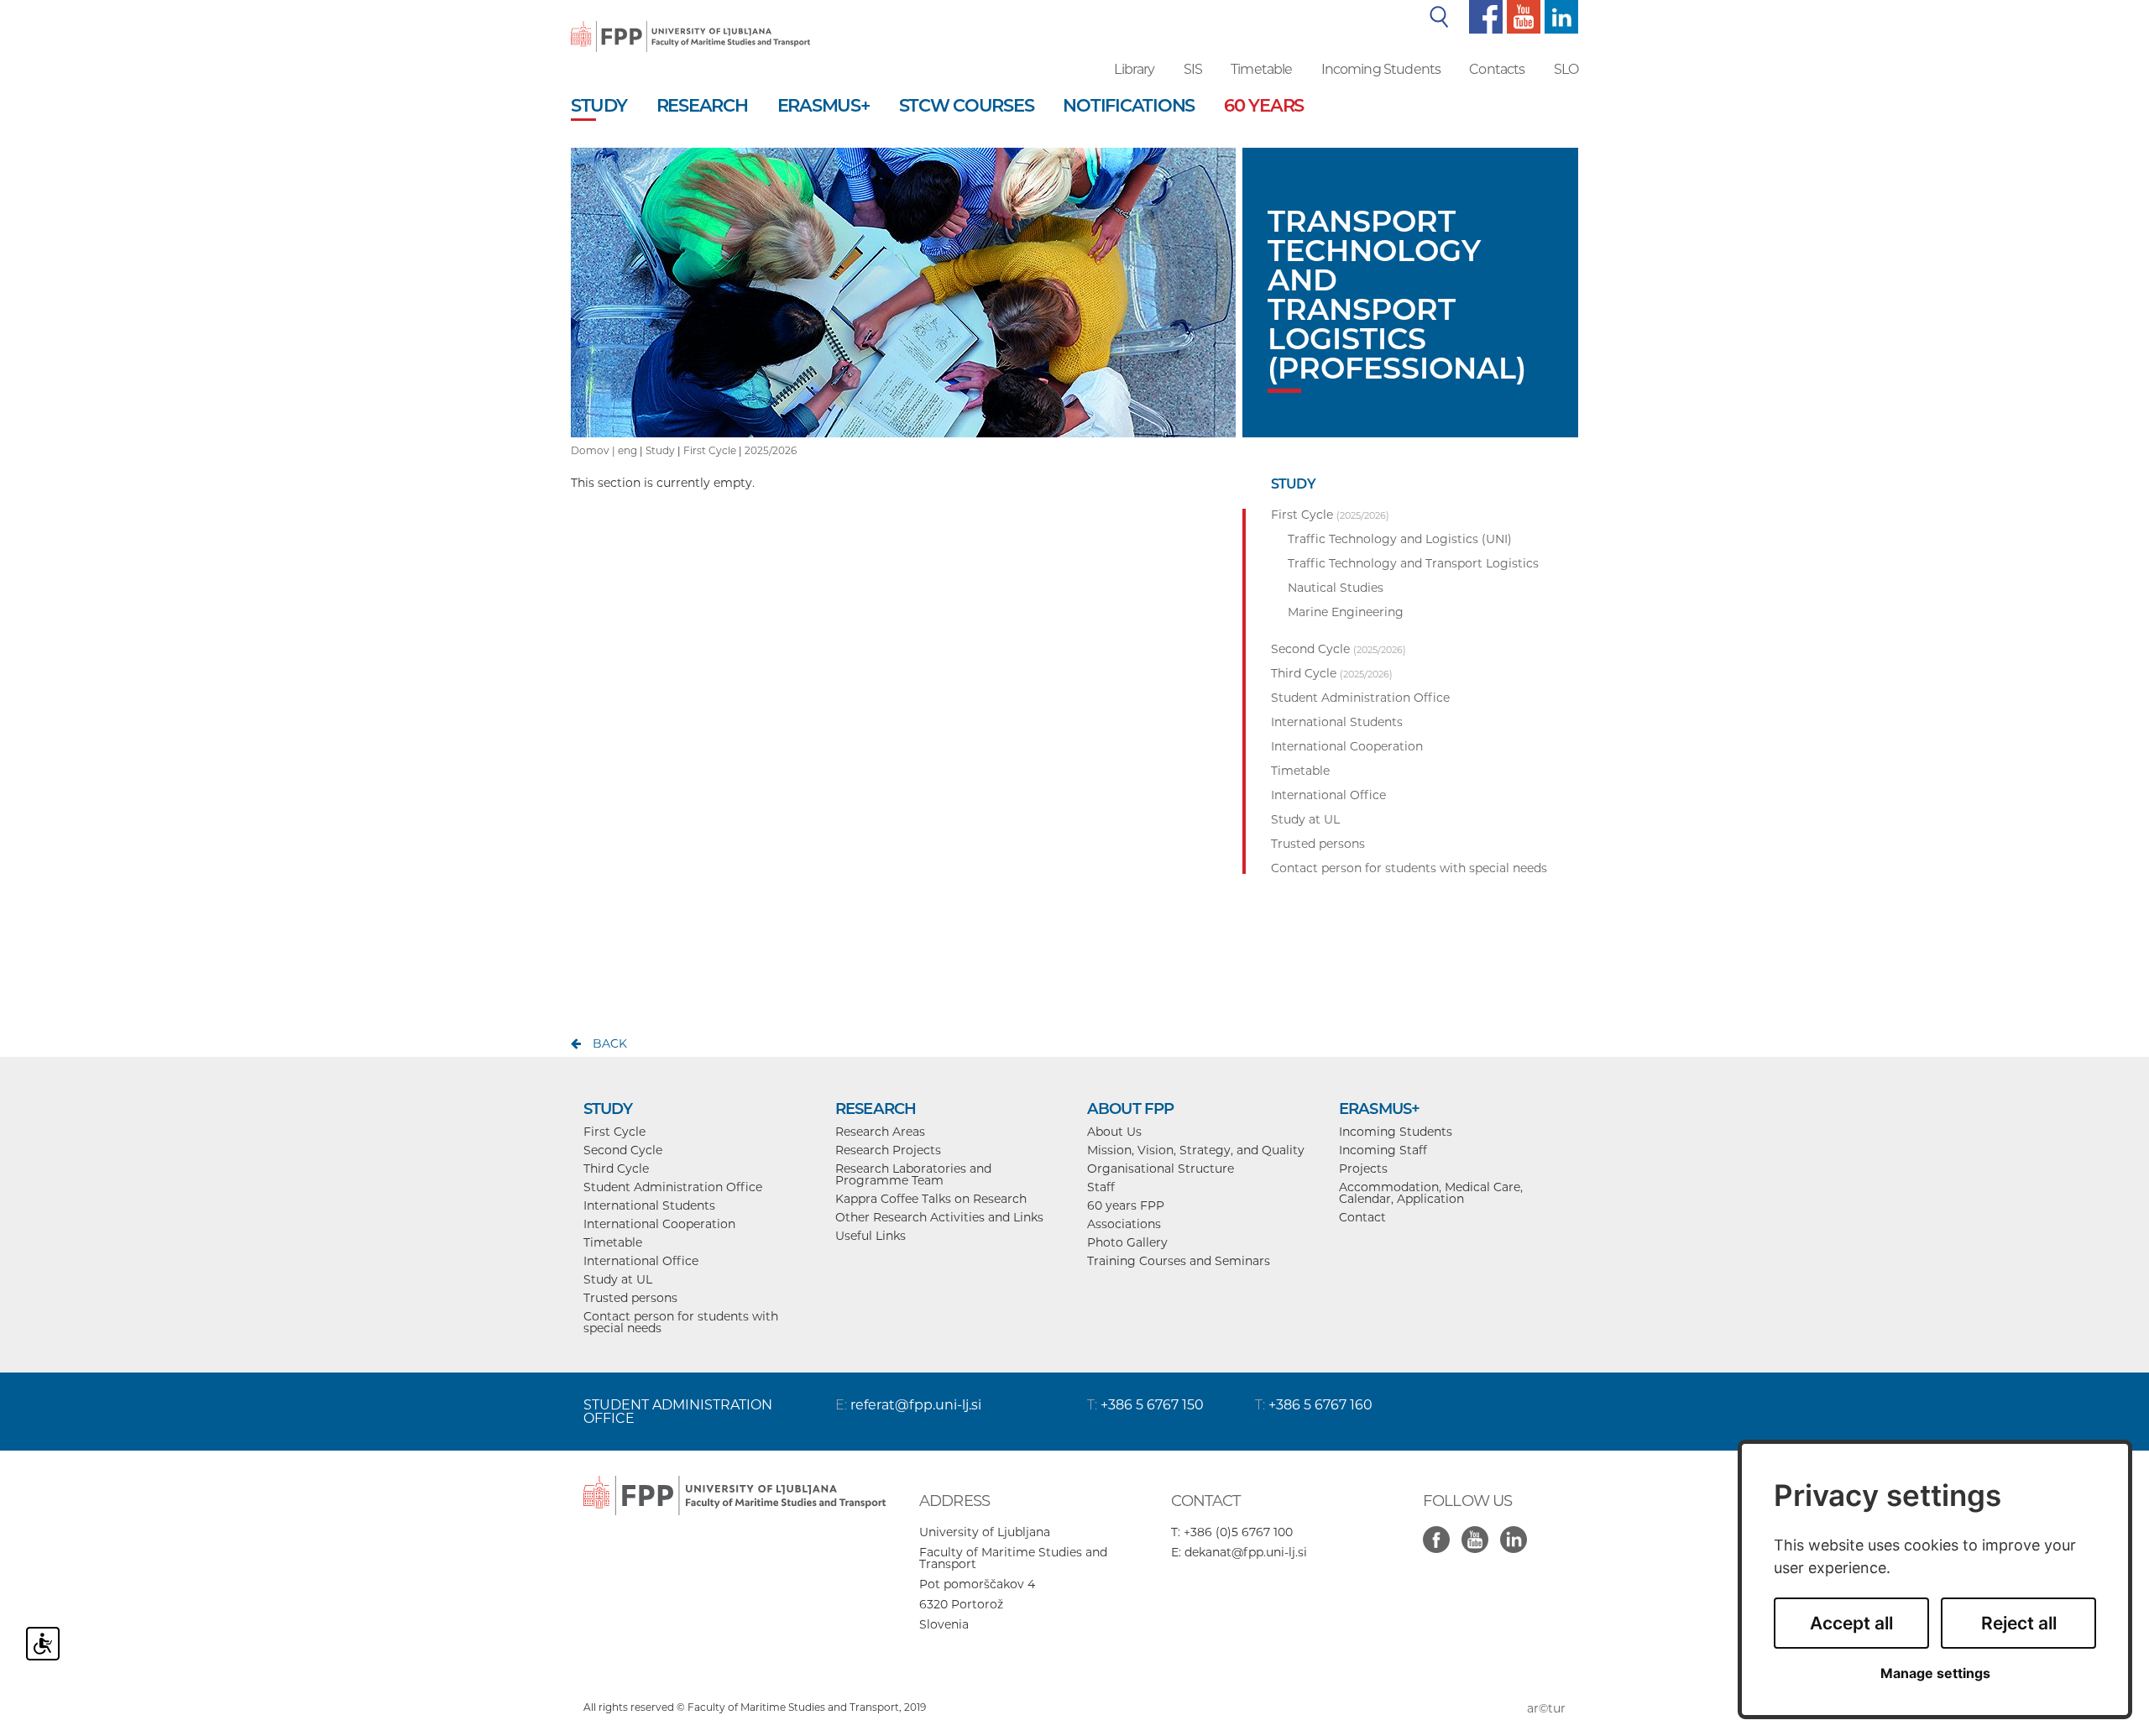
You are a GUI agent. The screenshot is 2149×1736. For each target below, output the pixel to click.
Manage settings (1935, 1673)
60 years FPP (1126, 1205)
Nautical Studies (1336, 588)
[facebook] (1484, 16)
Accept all (1851, 1623)
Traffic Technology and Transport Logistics (1413, 563)
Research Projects (888, 1150)
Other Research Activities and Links (939, 1217)
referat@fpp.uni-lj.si (916, 1405)
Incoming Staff (1383, 1150)
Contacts (1497, 69)
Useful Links (871, 1236)
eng (627, 450)
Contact (1362, 1217)
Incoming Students (1381, 69)
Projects (1363, 1169)
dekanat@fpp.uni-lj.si (1246, 1552)
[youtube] (1522, 16)
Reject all (2019, 1623)
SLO (1566, 69)
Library (1134, 69)
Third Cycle (616, 1169)
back (610, 1043)
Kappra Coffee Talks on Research (931, 1199)
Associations (1124, 1224)
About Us (1114, 1132)
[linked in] (1518, 1530)
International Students (649, 1205)
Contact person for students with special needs (681, 1322)
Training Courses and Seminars (1179, 1261)
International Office (641, 1261)
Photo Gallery (1127, 1242)
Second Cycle (623, 1150)
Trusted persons (630, 1298)
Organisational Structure (1161, 1169)
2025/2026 (771, 450)
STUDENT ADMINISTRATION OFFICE (678, 1412)
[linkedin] (1559, 16)
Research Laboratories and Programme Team (913, 1174)
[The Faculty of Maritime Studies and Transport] (690, 25)
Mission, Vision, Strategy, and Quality (1196, 1150)
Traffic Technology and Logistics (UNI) (1400, 539)
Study (660, 450)
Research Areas (880, 1132)
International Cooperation (659, 1224)
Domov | (594, 450)
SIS (1193, 69)
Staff (1101, 1187)
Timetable (1261, 69)
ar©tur (1546, 1708)
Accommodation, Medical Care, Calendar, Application (1431, 1193)
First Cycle (710, 450)
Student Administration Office (673, 1187)
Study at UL (618, 1279)
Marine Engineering (1346, 612)
